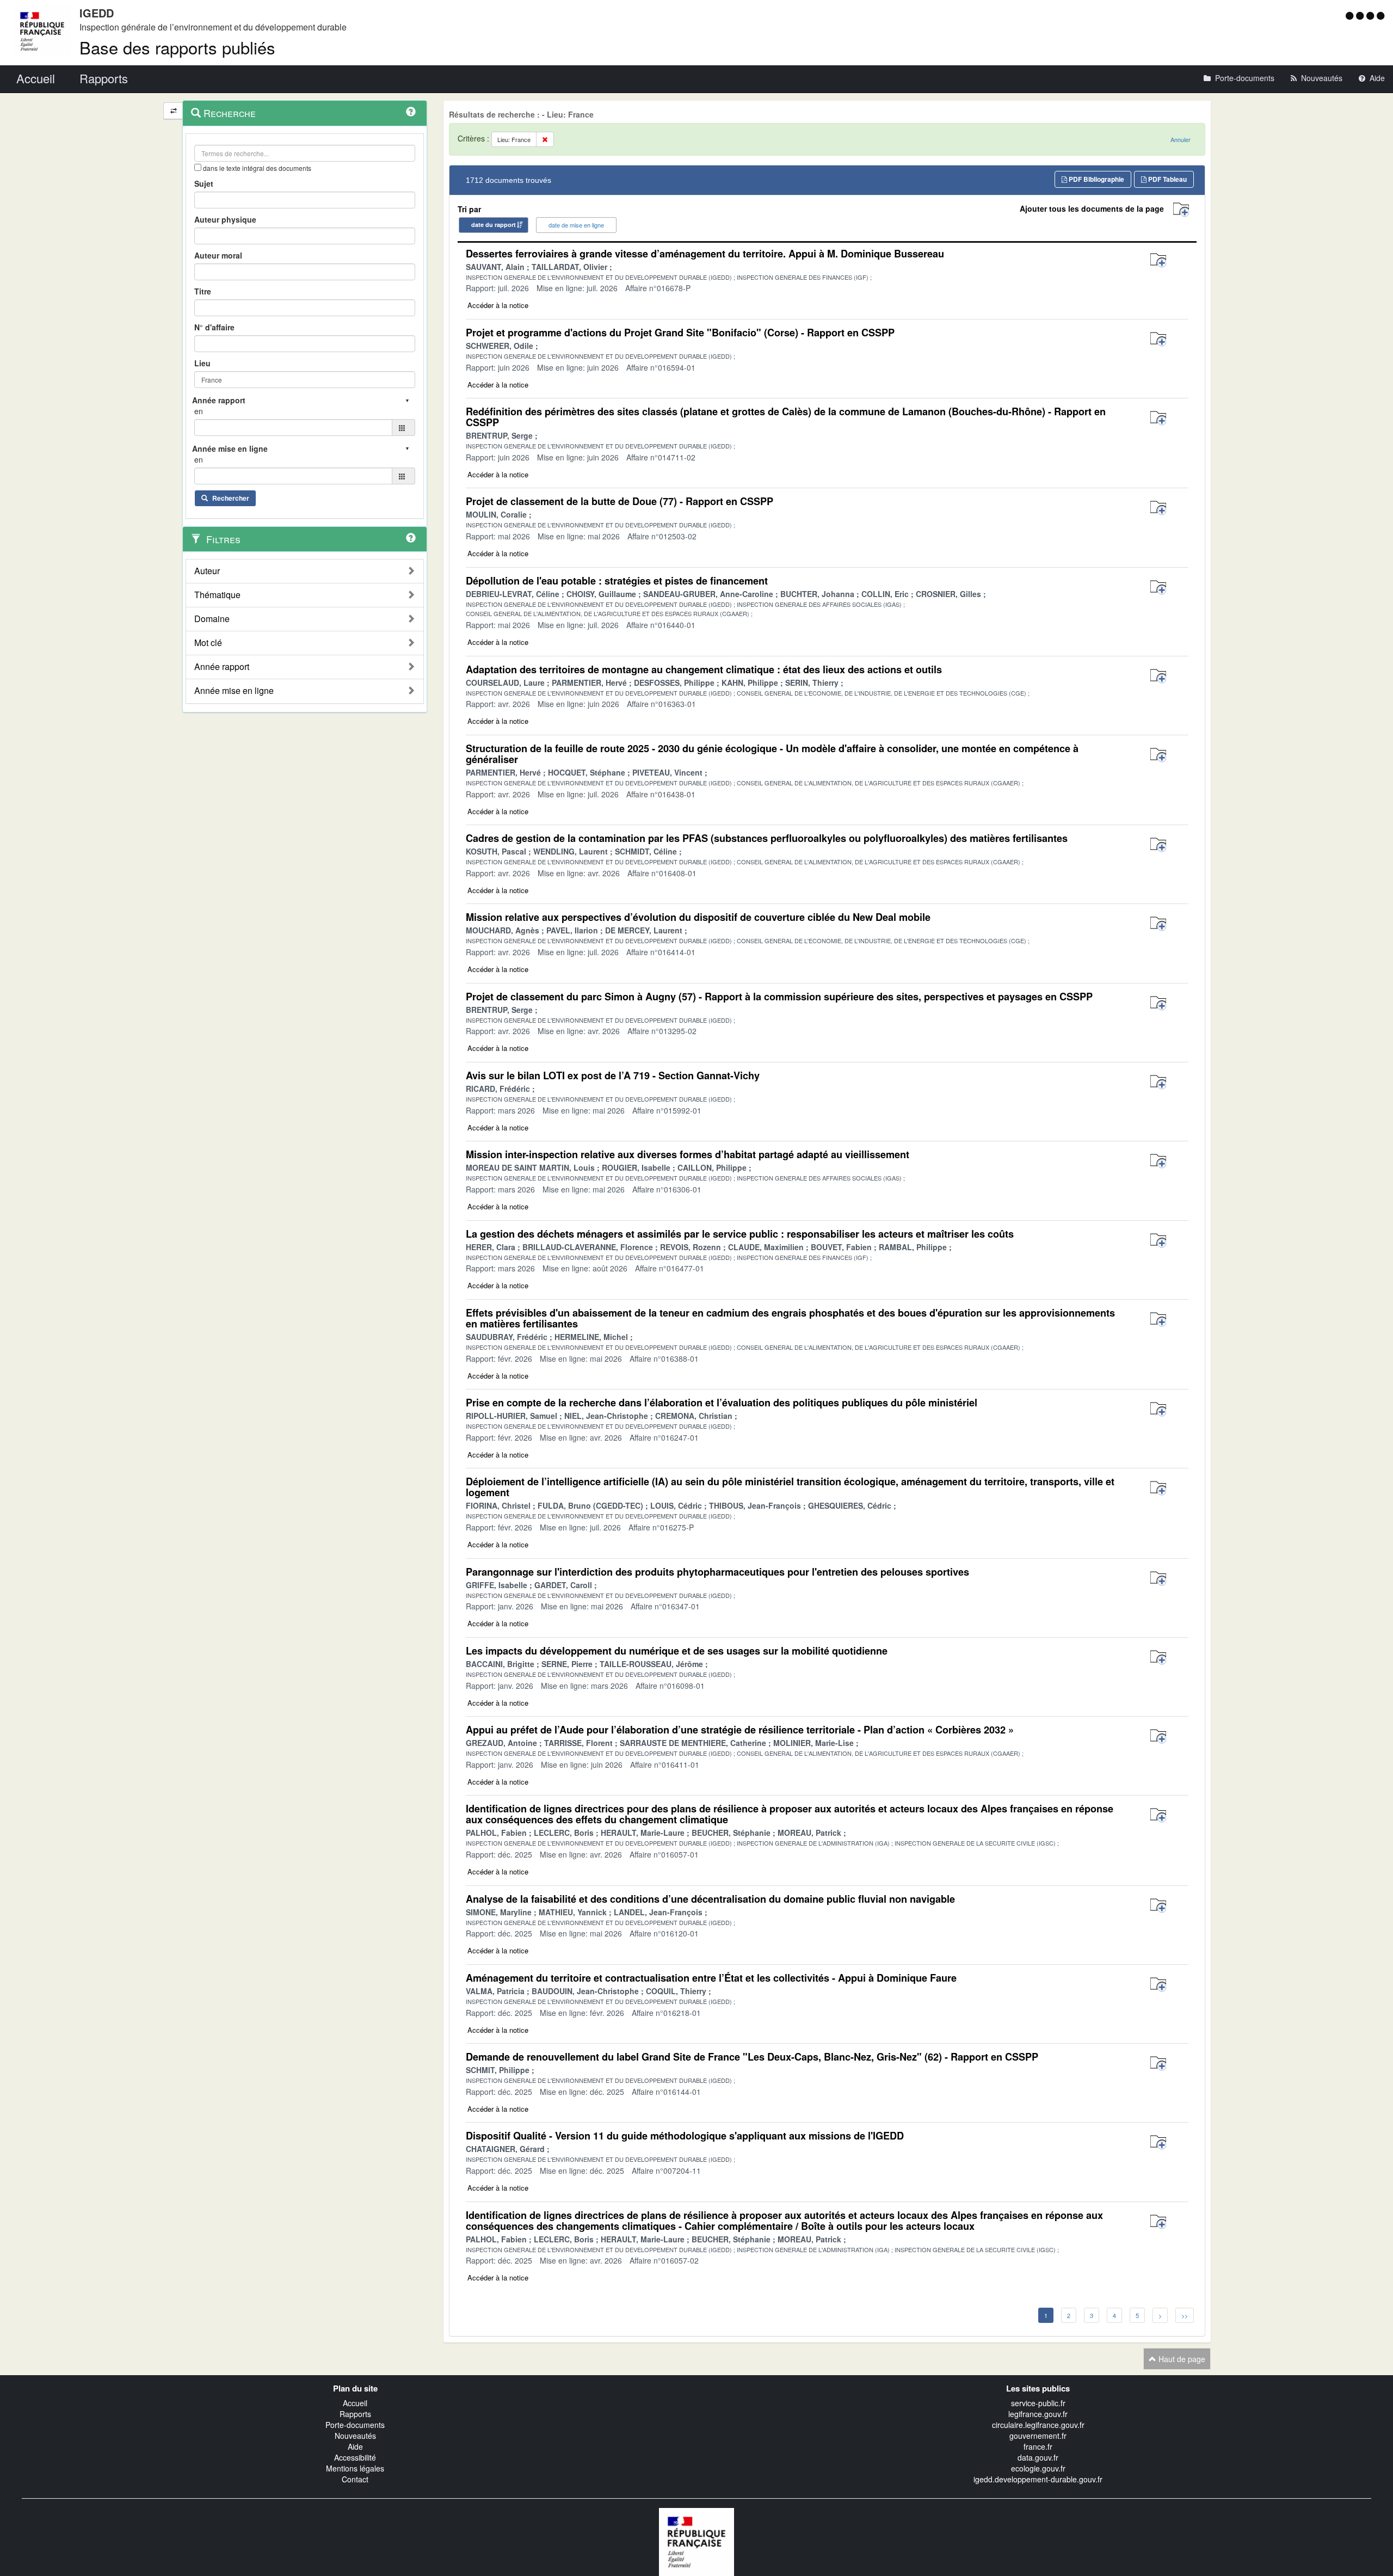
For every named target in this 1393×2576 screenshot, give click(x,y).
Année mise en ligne (234, 691)
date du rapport (494, 225)
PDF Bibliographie (1096, 179)
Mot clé (208, 643)
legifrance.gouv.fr (1038, 2414)
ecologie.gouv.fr (1038, 2468)
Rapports (355, 2414)
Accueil (355, 2403)
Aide (355, 2446)
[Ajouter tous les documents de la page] (1181, 210)
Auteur (207, 571)
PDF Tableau (1167, 179)
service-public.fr (1038, 2403)
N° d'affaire (214, 327)
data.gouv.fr (1038, 2457)
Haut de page (1181, 2359)
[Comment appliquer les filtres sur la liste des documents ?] (411, 538)
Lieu (202, 363)
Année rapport (222, 667)
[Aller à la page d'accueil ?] (1380, 15)
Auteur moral (218, 255)
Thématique (217, 595)
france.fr (1038, 2446)
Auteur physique (225, 219)
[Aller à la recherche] (1372, 15)
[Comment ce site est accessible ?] (1351, 15)
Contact (355, 2479)
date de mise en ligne (576, 225)
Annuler (1181, 139)
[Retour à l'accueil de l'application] (696, 2541)
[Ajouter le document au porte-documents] (1158, 260)
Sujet (204, 183)
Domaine (212, 619)
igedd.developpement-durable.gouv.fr (1038, 2479)
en (199, 411)
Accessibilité (355, 2457)
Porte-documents (355, 2425)
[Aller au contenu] (1361, 15)
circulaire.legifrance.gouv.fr (1038, 2425)
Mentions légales (355, 2468)
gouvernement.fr (1038, 2436)
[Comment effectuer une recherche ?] (411, 112)
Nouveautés (355, 2436)
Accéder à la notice (498, 305)
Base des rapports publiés (177, 47)
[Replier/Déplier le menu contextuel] (173, 111)
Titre (203, 291)
